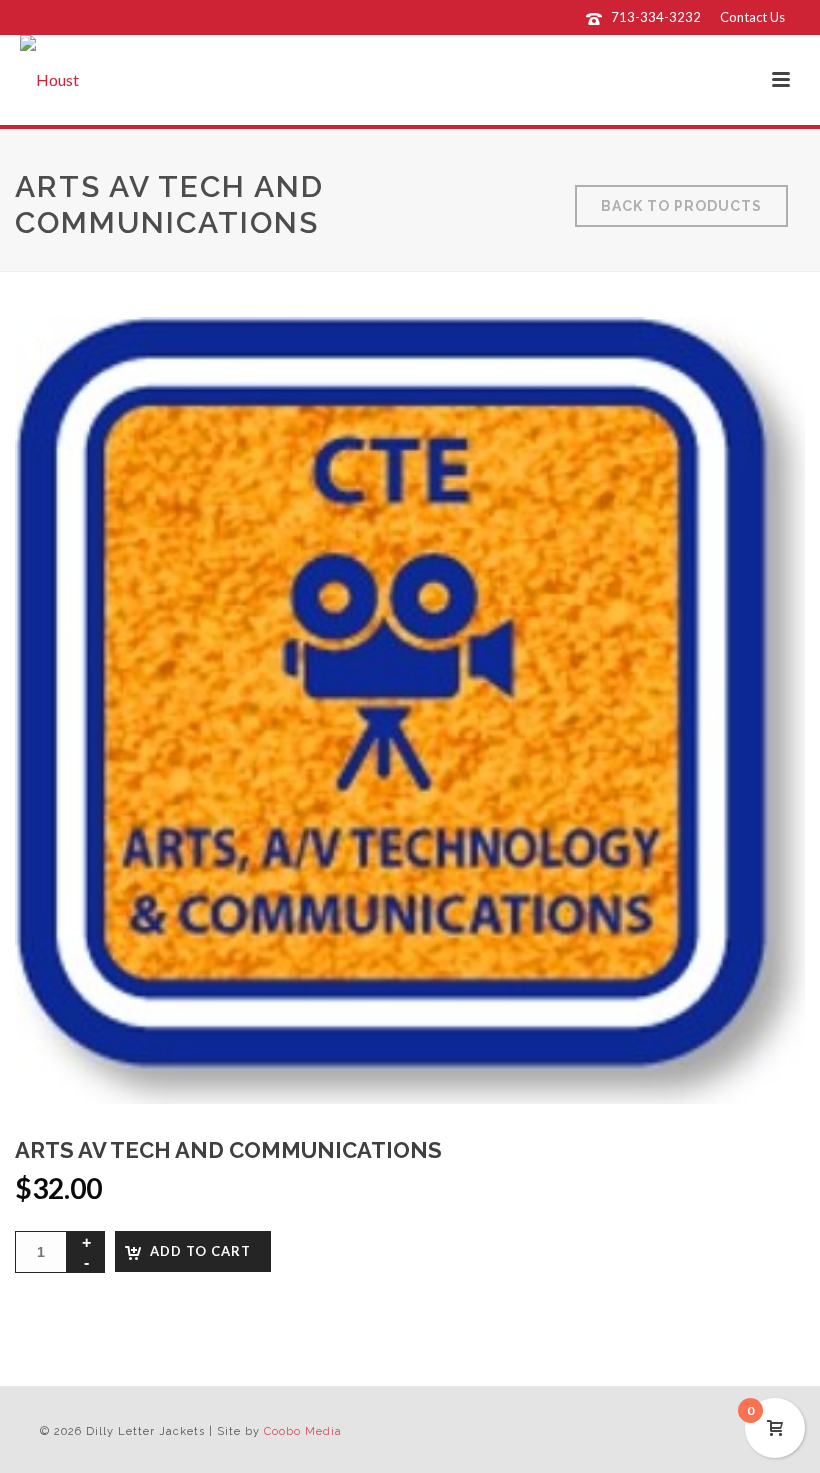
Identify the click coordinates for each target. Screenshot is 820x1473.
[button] (764, 358)
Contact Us (752, 17)
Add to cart (200, 1251)
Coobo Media (303, 1431)
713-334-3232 (656, 17)
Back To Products (681, 206)
